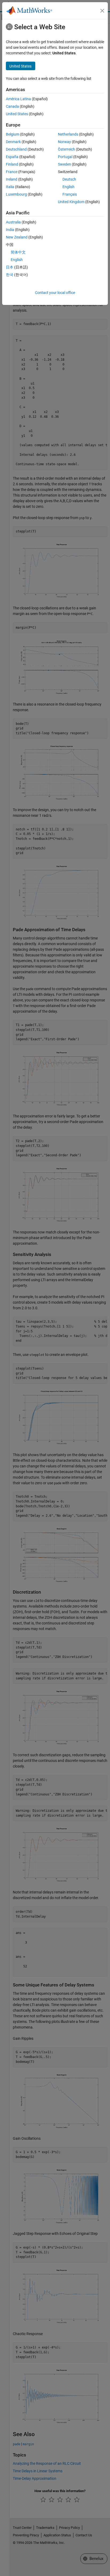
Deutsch (69, 179)
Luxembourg (16, 194)
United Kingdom (71, 202)
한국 (10, 275)
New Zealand (17, 237)
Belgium (13, 134)
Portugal (65, 157)
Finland (12, 164)
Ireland (12, 179)
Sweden (64, 164)
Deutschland (16, 149)
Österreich (66, 149)
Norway (64, 142)
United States (17, 114)
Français (70, 194)
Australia (13, 222)
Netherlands (68, 134)
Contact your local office (55, 293)
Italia (10, 187)
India (10, 230)
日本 (10, 267)
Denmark (13, 142)
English (68, 187)
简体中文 (18, 252)
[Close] (102, 11)
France (12, 172)
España (12, 157)
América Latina (18, 99)
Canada (12, 106)
